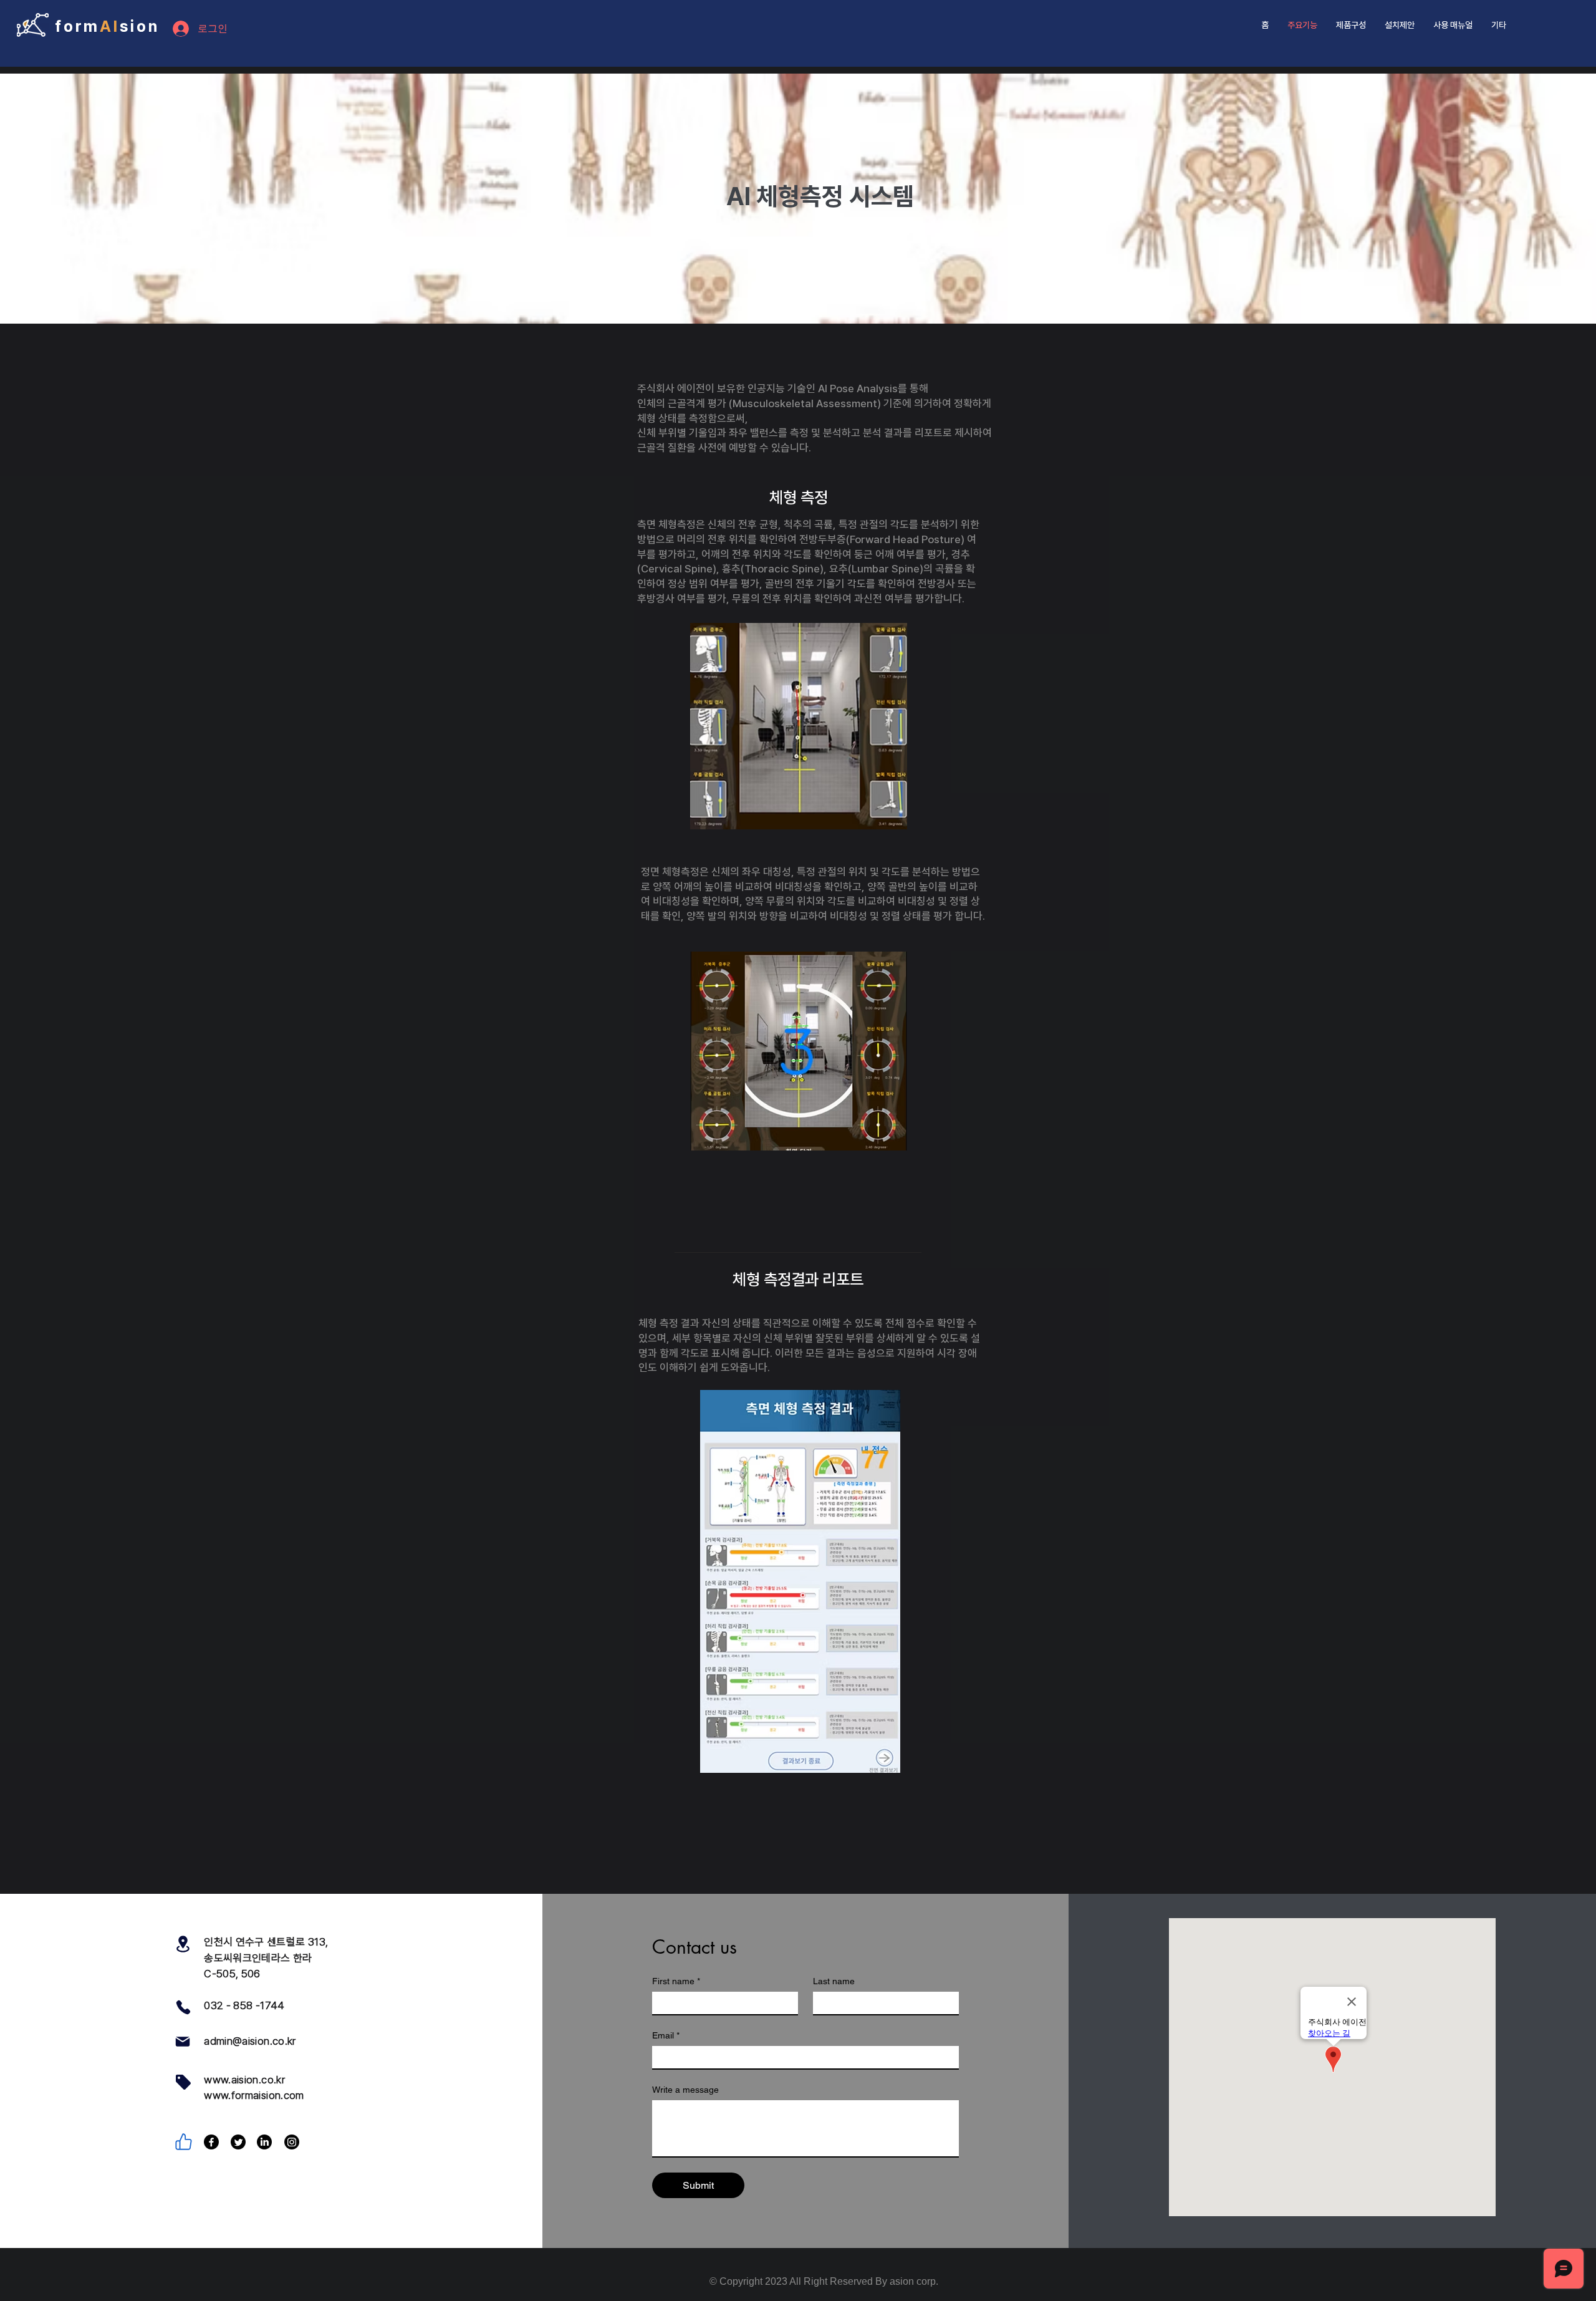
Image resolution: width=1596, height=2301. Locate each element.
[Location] (183, 1944)
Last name (834, 1981)
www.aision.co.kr (244, 2080)
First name (676, 1981)
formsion (107, 26)
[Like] (183, 2142)
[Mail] (183, 2042)
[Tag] (183, 2082)
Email (666, 2035)
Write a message (685, 2090)
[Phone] (183, 2007)
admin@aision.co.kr (250, 2041)
